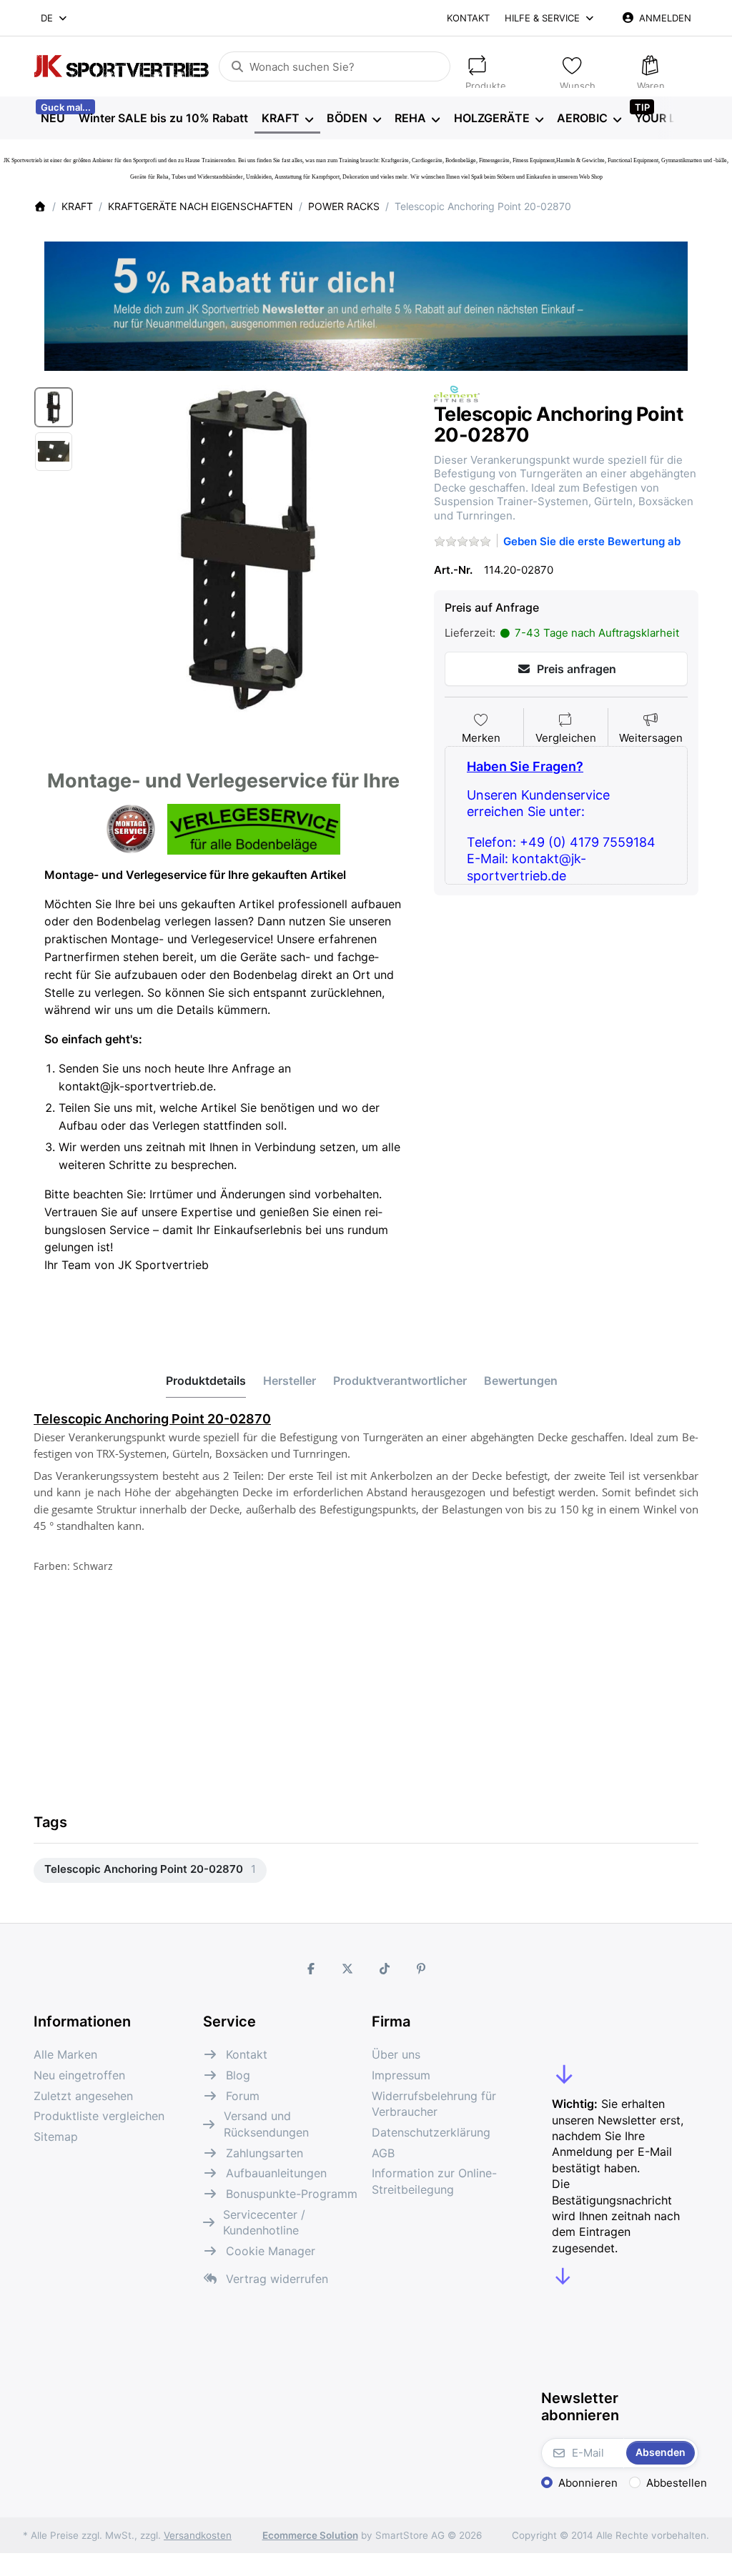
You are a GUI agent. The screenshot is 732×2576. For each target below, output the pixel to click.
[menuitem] (53, 119)
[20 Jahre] (366, 302)
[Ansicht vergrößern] (249, 549)
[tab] (206, 1381)
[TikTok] (385, 1969)
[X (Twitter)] (347, 1969)
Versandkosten (198, 2535)
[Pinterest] (422, 1969)
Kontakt (468, 18)
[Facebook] (311, 1969)
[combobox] (55, 18)
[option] (54, 407)
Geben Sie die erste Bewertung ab (592, 541)
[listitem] (249, 549)
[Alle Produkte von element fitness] (457, 393)
